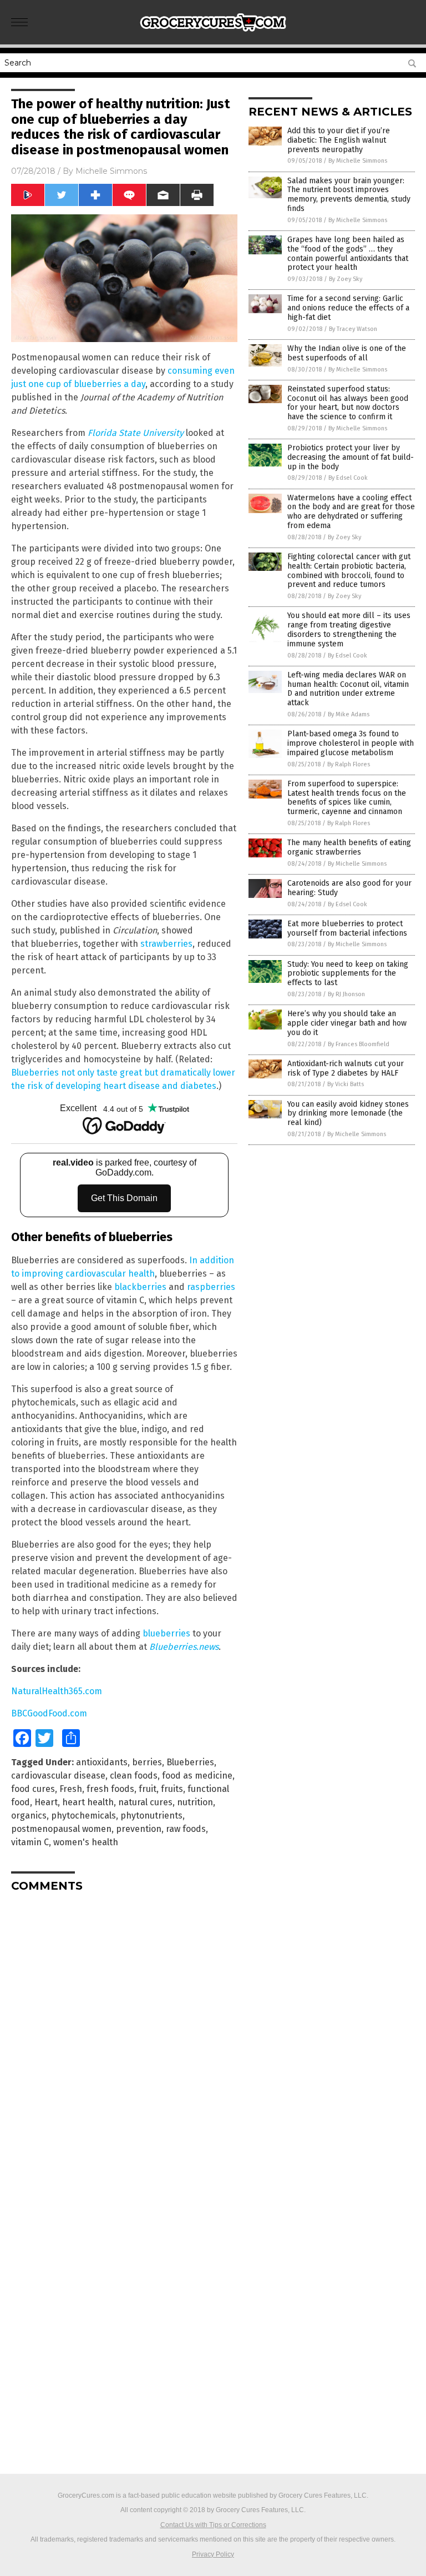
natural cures (145, 1802)
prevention (139, 1829)
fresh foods (110, 1789)
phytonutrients (151, 1816)
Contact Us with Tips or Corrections (213, 2525)
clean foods (134, 1776)
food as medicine (197, 1776)
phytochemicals (83, 1816)
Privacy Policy (213, 2554)
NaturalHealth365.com (57, 1691)
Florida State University (136, 433)
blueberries (166, 1633)
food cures (33, 1789)
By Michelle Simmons (358, 161)
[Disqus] (124, 2040)
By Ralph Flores (349, 764)
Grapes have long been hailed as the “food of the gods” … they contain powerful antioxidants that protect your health (348, 253)
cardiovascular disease (58, 1776)
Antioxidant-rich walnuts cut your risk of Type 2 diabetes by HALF (346, 1068)
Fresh (71, 1789)
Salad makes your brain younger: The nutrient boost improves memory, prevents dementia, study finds (349, 195)
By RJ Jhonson (346, 994)
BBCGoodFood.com (49, 1713)
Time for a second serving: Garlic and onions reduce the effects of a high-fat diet (348, 308)
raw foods (186, 1829)
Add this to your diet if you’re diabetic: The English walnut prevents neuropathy (339, 140)
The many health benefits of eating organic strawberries (349, 847)
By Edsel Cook (348, 478)
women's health (86, 1842)
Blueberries (190, 1762)
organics (29, 1816)
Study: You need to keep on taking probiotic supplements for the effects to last (348, 974)
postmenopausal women (61, 1829)
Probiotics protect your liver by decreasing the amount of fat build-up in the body (351, 457)
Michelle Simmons (111, 171)
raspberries (211, 1287)
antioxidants (102, 1762)
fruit (148, 1789)
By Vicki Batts (346, 1084)
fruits (172, 1789)
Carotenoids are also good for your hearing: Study (349, 888)
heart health (88, 1802)
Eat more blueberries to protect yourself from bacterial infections (347, 928)
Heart (46, 1802)
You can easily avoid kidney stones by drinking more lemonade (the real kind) (348, 1114)
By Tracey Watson (353, 329)
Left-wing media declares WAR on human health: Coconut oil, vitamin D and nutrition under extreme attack (348, 689)
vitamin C (30, 1842)
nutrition (195, 1802)
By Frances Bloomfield (359, 1044)
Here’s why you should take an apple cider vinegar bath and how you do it (347, 1023)
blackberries (140, 1287)
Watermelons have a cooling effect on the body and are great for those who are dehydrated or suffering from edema (351, 512)
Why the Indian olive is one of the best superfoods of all (347, 353)
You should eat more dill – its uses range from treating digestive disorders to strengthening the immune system (349, 629)
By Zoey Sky (346, 279)
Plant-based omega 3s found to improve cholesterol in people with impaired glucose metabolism (351, 743)
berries (147, 1762)
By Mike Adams (349, 714)
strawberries (166, 944)
